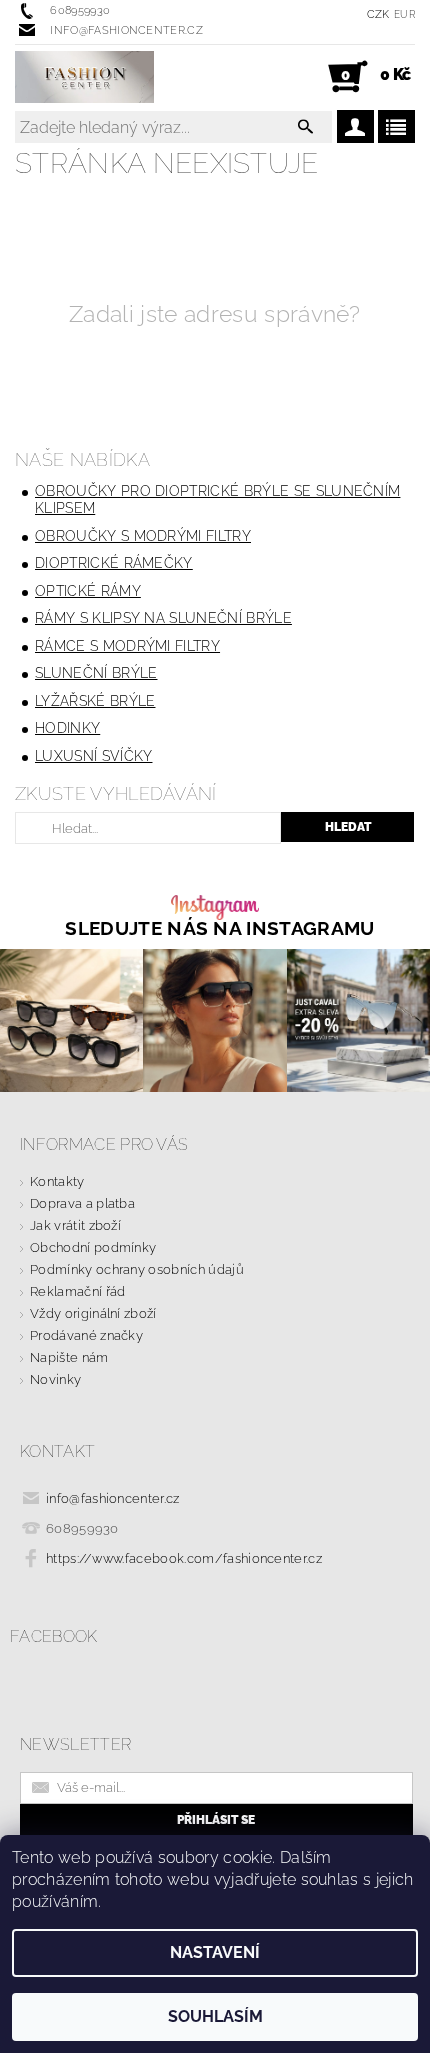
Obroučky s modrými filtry (143, 536)
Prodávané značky (86, 1335)
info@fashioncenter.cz (113, 1498)
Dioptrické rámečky (114, 563)
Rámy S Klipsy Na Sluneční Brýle (163, 618)
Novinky (55, 1379)
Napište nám (69, 1357)
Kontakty (57, 1181)
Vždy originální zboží (93, 1313)
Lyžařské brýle (95, 701)
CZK (378, 14)
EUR (404, 14)
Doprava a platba (82, 1203)
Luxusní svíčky (93, 756)
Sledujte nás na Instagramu (219, 928)
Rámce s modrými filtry (127, 646)
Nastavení (215, 1952)
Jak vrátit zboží (75, 1225)
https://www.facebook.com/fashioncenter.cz (184, 1558)
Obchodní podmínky (93, 1247)
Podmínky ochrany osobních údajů (137, 1269)
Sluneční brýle (96, 673)
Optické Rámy (88, 591)
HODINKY (67, 728)
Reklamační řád (77, 1291)
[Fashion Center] (84, 77)
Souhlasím (215, 2016)
